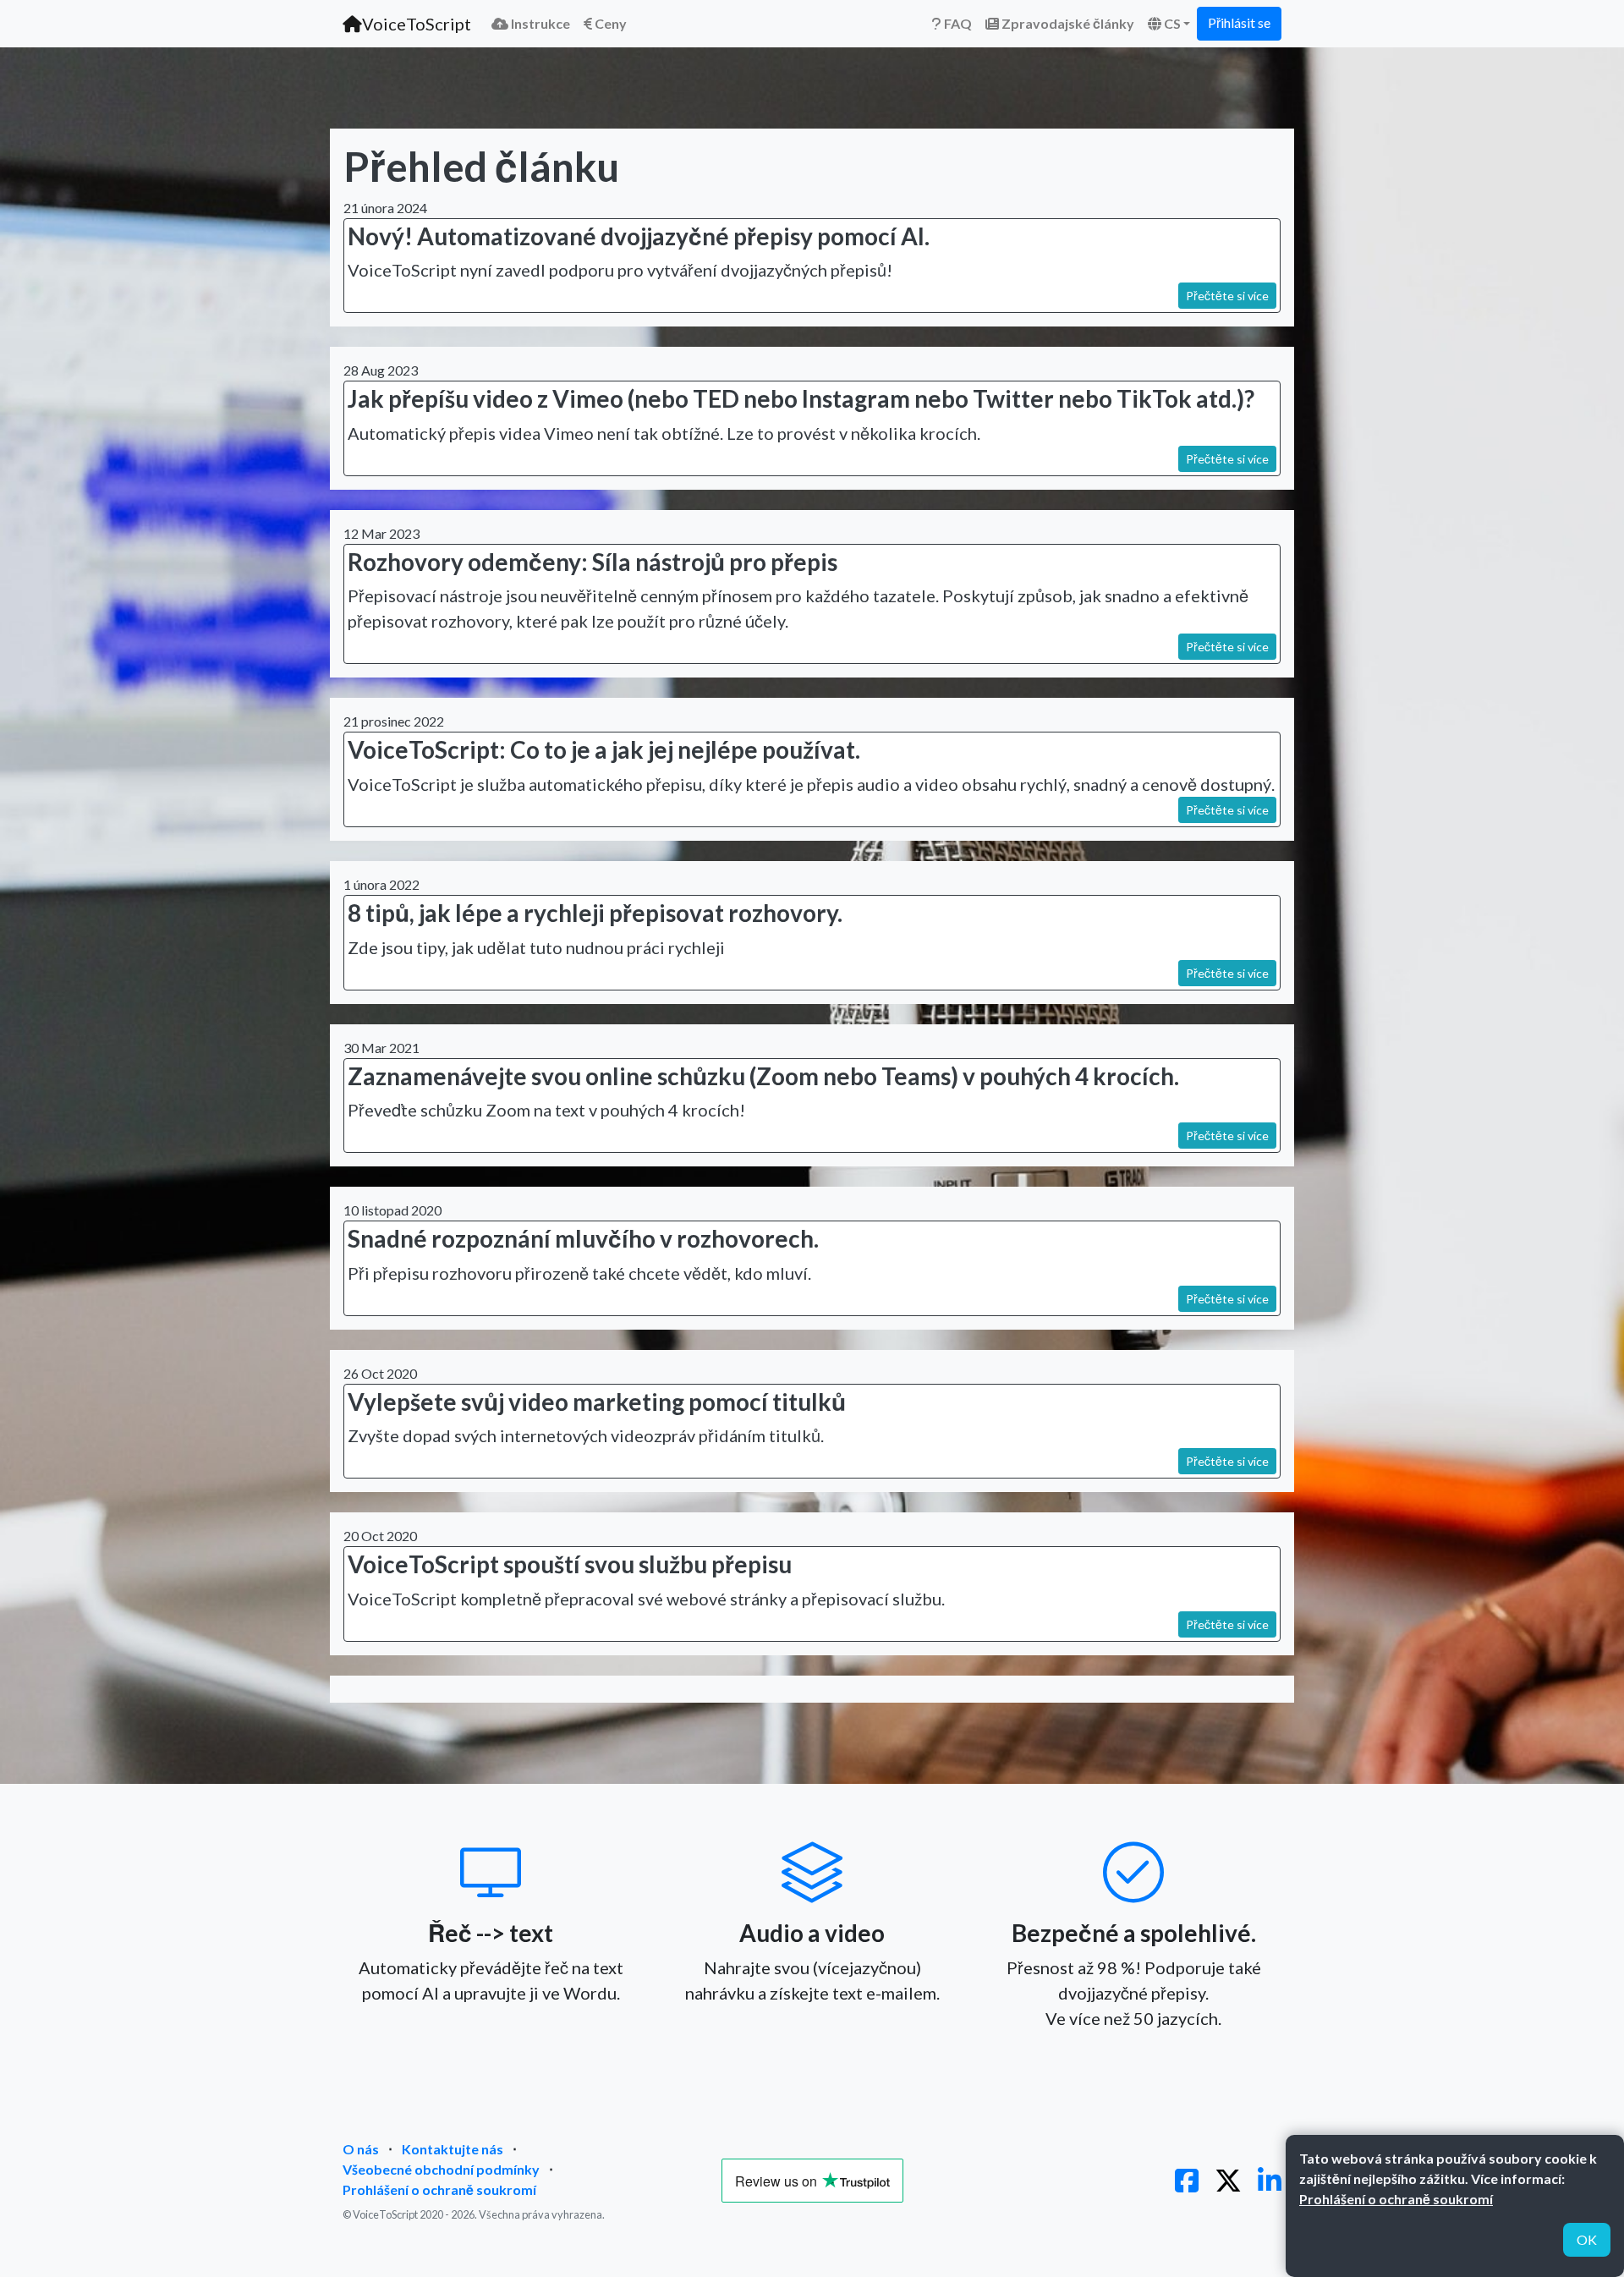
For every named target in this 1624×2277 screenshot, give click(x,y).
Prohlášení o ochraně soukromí (439, 2189)
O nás (361, 2149)
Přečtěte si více (1227, 296)
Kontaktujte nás (453, 2149)
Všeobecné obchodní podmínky (441, 2169)
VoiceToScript (417, 24)
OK (1587, 2239)
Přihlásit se (1239, 22)
